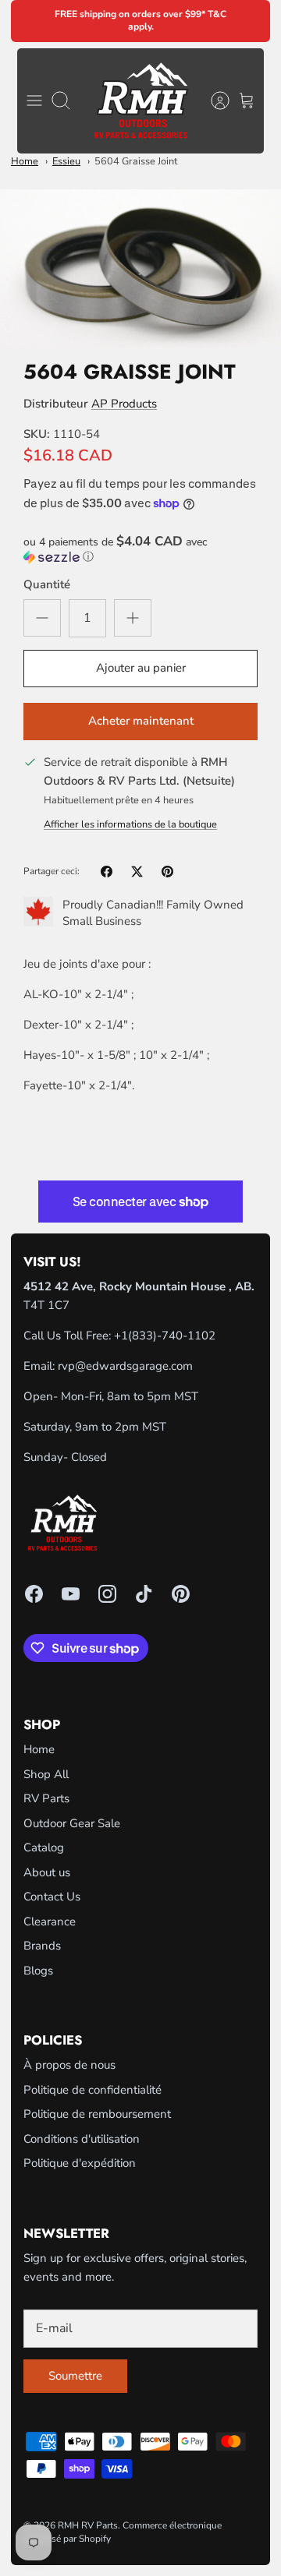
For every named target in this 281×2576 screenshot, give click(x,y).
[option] (140, 268)
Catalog (44, 1847)
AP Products (124, 404)
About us (47, 1872)
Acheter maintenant (141, 721)
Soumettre (75, 2376)
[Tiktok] (144, 1594)
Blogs (38, 1971)
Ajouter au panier (141, 668)
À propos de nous (69, 2065)
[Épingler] (167, 872)
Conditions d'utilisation (82, 2139)
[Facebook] (34, 1594)
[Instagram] (107, 1594)
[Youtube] (71, 1594)
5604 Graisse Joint (136, 161)
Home (25, 161)
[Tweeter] (137, 872)
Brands (42, 1946)
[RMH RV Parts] (141, 101)
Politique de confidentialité (92, 2090)
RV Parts (46, 1798)
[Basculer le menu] (34, 101)
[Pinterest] (181, 1594)
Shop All (46, 1774)
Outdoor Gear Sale (72, 1823)
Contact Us (52, 1897)
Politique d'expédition (80, 2163)
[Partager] (107, 872)
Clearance (50, 1921)
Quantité (47, 584)
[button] (140, 549)
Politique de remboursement (97, 2114)
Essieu (66, 161)
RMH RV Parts (88, 2525)
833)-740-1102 (174, 1336)
